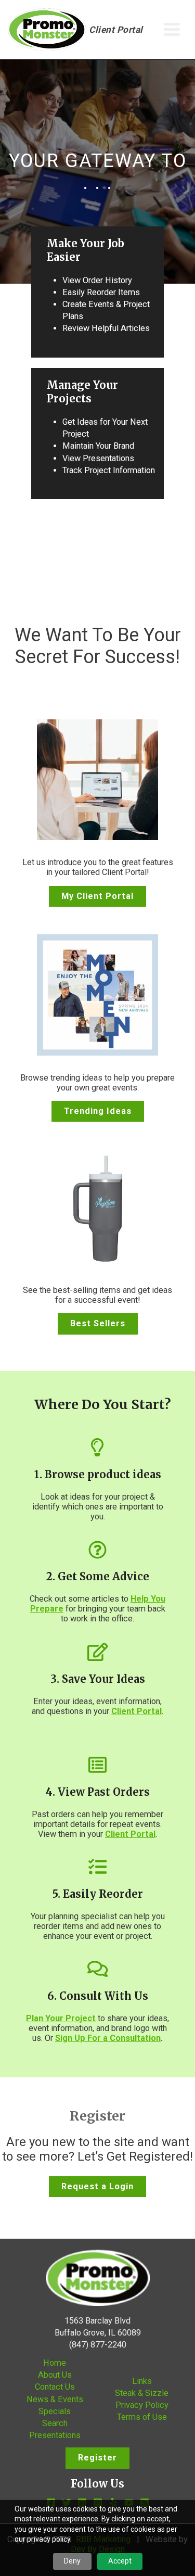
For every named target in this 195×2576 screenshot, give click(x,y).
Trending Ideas (98, 1111)
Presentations (55, 2435)
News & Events (55, 2399)
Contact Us (55, 2387)
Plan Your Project (61, 2018)
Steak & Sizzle (142, 2393)
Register (97, 2458)
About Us (55, 2375)
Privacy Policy (142, 2405)
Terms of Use (142, 2417)
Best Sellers (98, 1323)
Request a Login (97, 2186)
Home (55, 2363)
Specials (55, 2411)
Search (55, 2423)
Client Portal (116, 30)
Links (142, 2381)
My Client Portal (97, 896)
